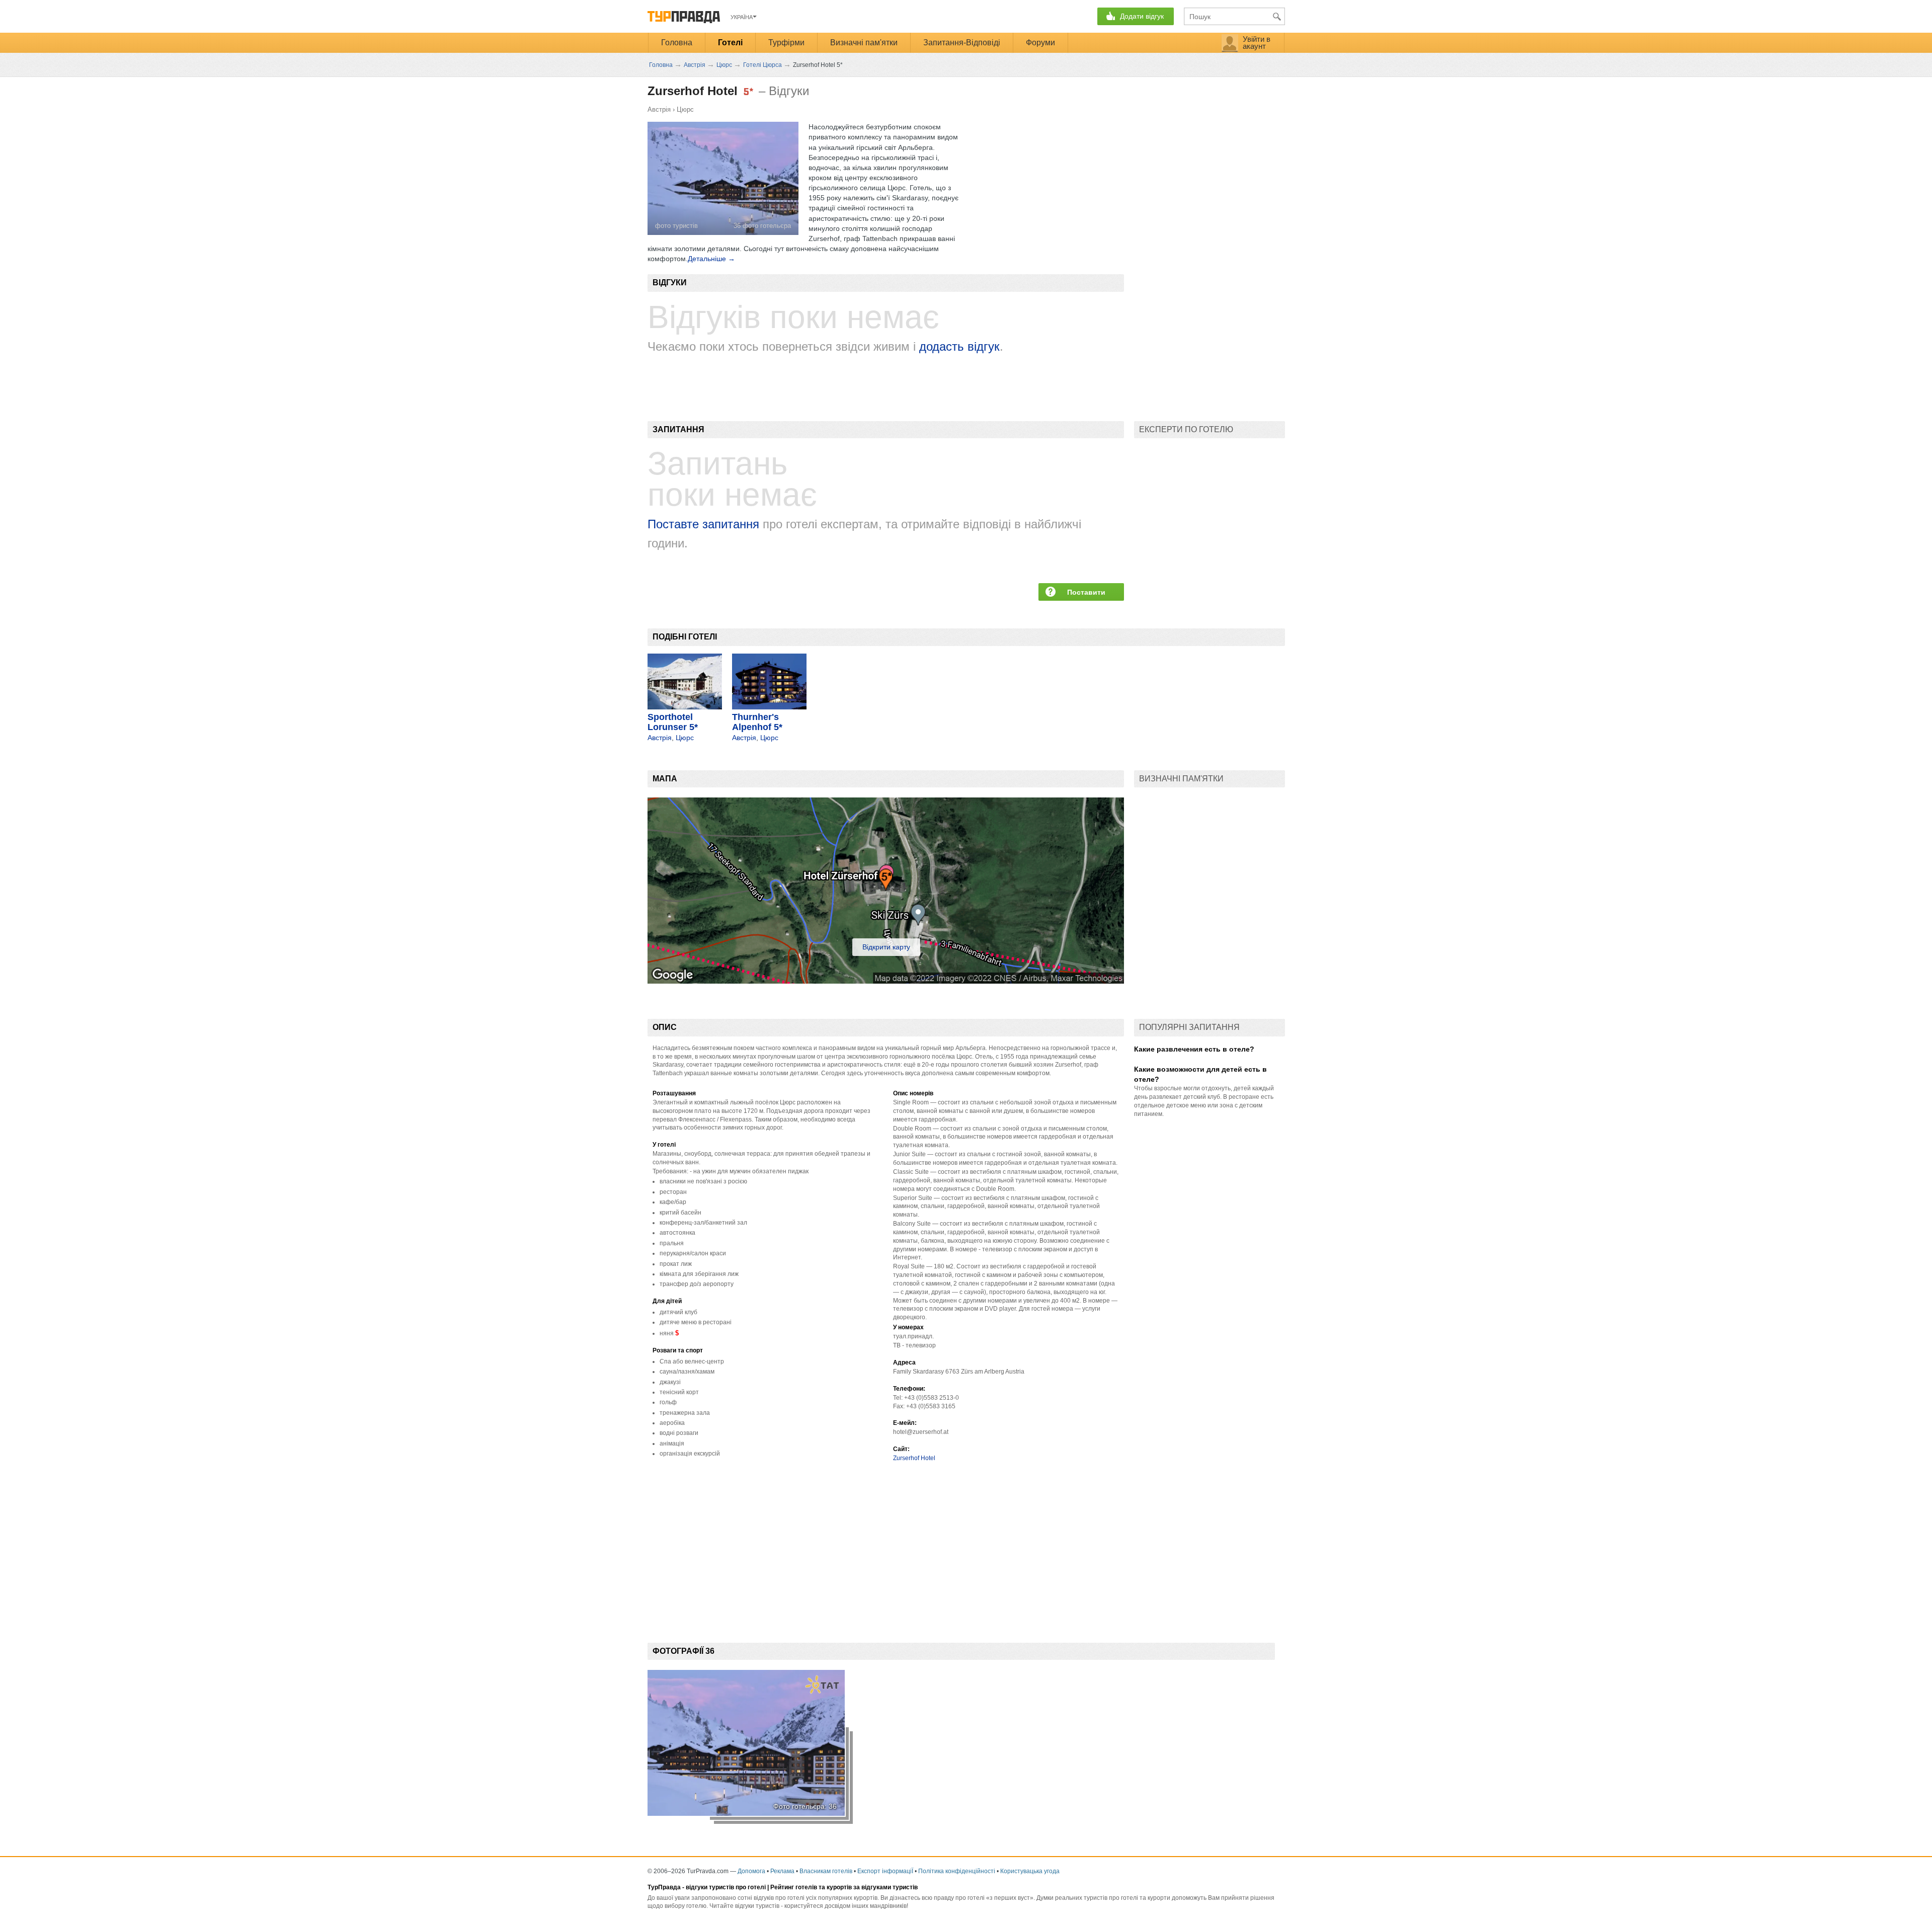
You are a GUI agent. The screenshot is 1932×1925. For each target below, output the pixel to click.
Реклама (782, 1871)
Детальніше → (711, 259)
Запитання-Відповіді (962, 43)
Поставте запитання (703, 524)
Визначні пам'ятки (864, 43)
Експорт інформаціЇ (885, 1871)
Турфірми (786, 43)
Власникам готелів (826, 1871)
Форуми (1040, 43)
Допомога (751, 1871)
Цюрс (685, 109)
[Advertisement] (831, 1545)
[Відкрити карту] (886, 981)
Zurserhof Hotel (914, 1458)
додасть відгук (959, 346)
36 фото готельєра (762, 226)
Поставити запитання (1086, 594)
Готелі (730, 43)
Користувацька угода (1030, 1871)
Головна (677, 43)
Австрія (659, 109)
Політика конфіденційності (957, 1871)
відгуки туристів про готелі (726, 1887)
